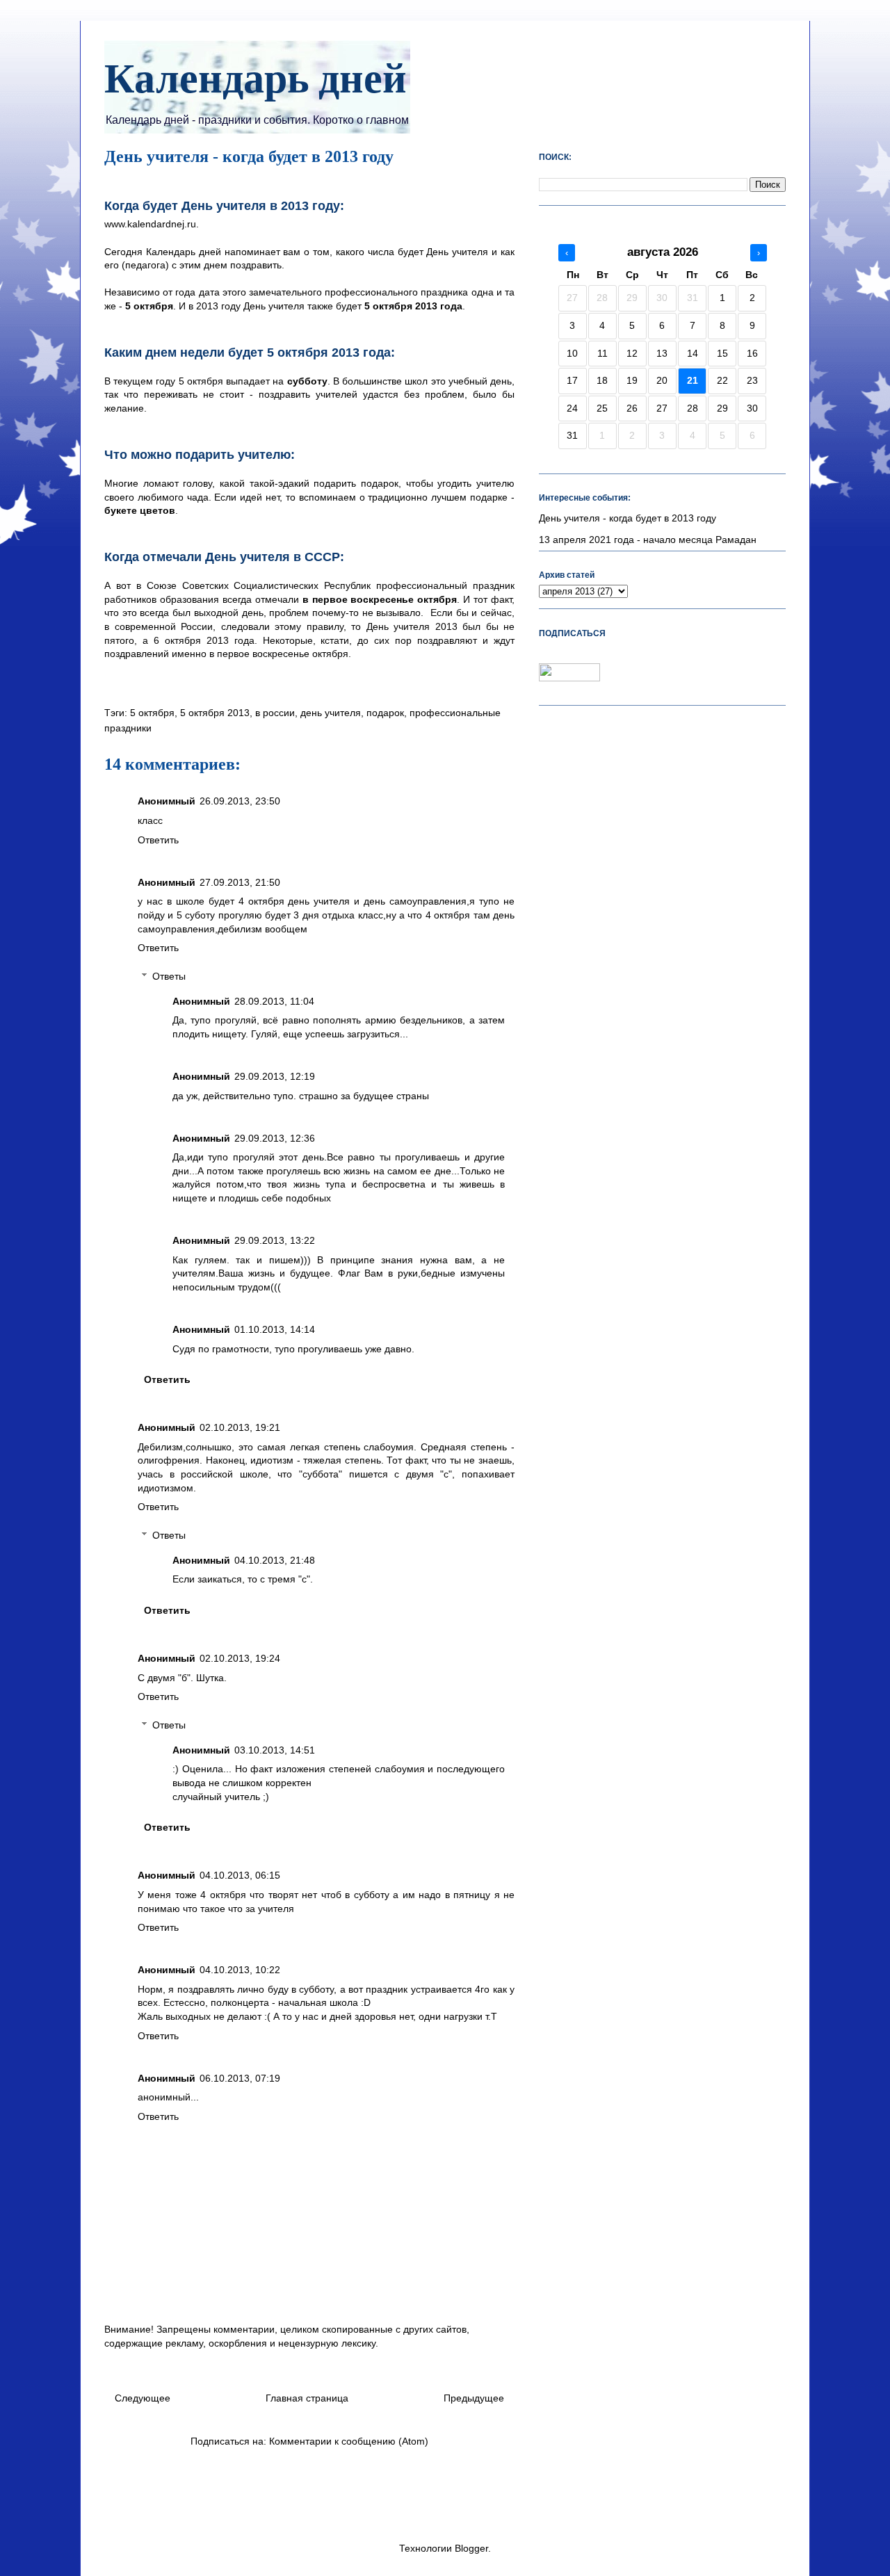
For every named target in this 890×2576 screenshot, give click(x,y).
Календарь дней (256, 81)
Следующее (143, 2398)
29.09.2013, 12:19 (275, 1076)
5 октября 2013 (215, 713)
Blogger (471, 2548)
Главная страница (307, 2398)
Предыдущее (474, 2398)
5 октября (152, 713)
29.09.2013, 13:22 (275, 1240)
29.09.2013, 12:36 (275, 1138)
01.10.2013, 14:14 (275, 1329)
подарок (385, 713)
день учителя (331, 713)
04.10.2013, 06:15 (240, 1875)
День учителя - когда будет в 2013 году (628, 518)
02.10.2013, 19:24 (240, 1658)
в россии (275, 713)
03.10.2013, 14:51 (275, 1750)
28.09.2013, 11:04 (274, 1001)
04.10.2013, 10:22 (240, 1970)
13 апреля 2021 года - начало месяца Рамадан (648, 540)
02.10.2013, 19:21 (240, 1427)
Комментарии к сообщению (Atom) (349, 2441)
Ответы (169, 976)
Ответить (158, 840)
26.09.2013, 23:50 (240, 801)
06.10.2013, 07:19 (240, 2078)
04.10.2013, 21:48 (275, 1560)
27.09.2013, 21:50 (240, 882)
